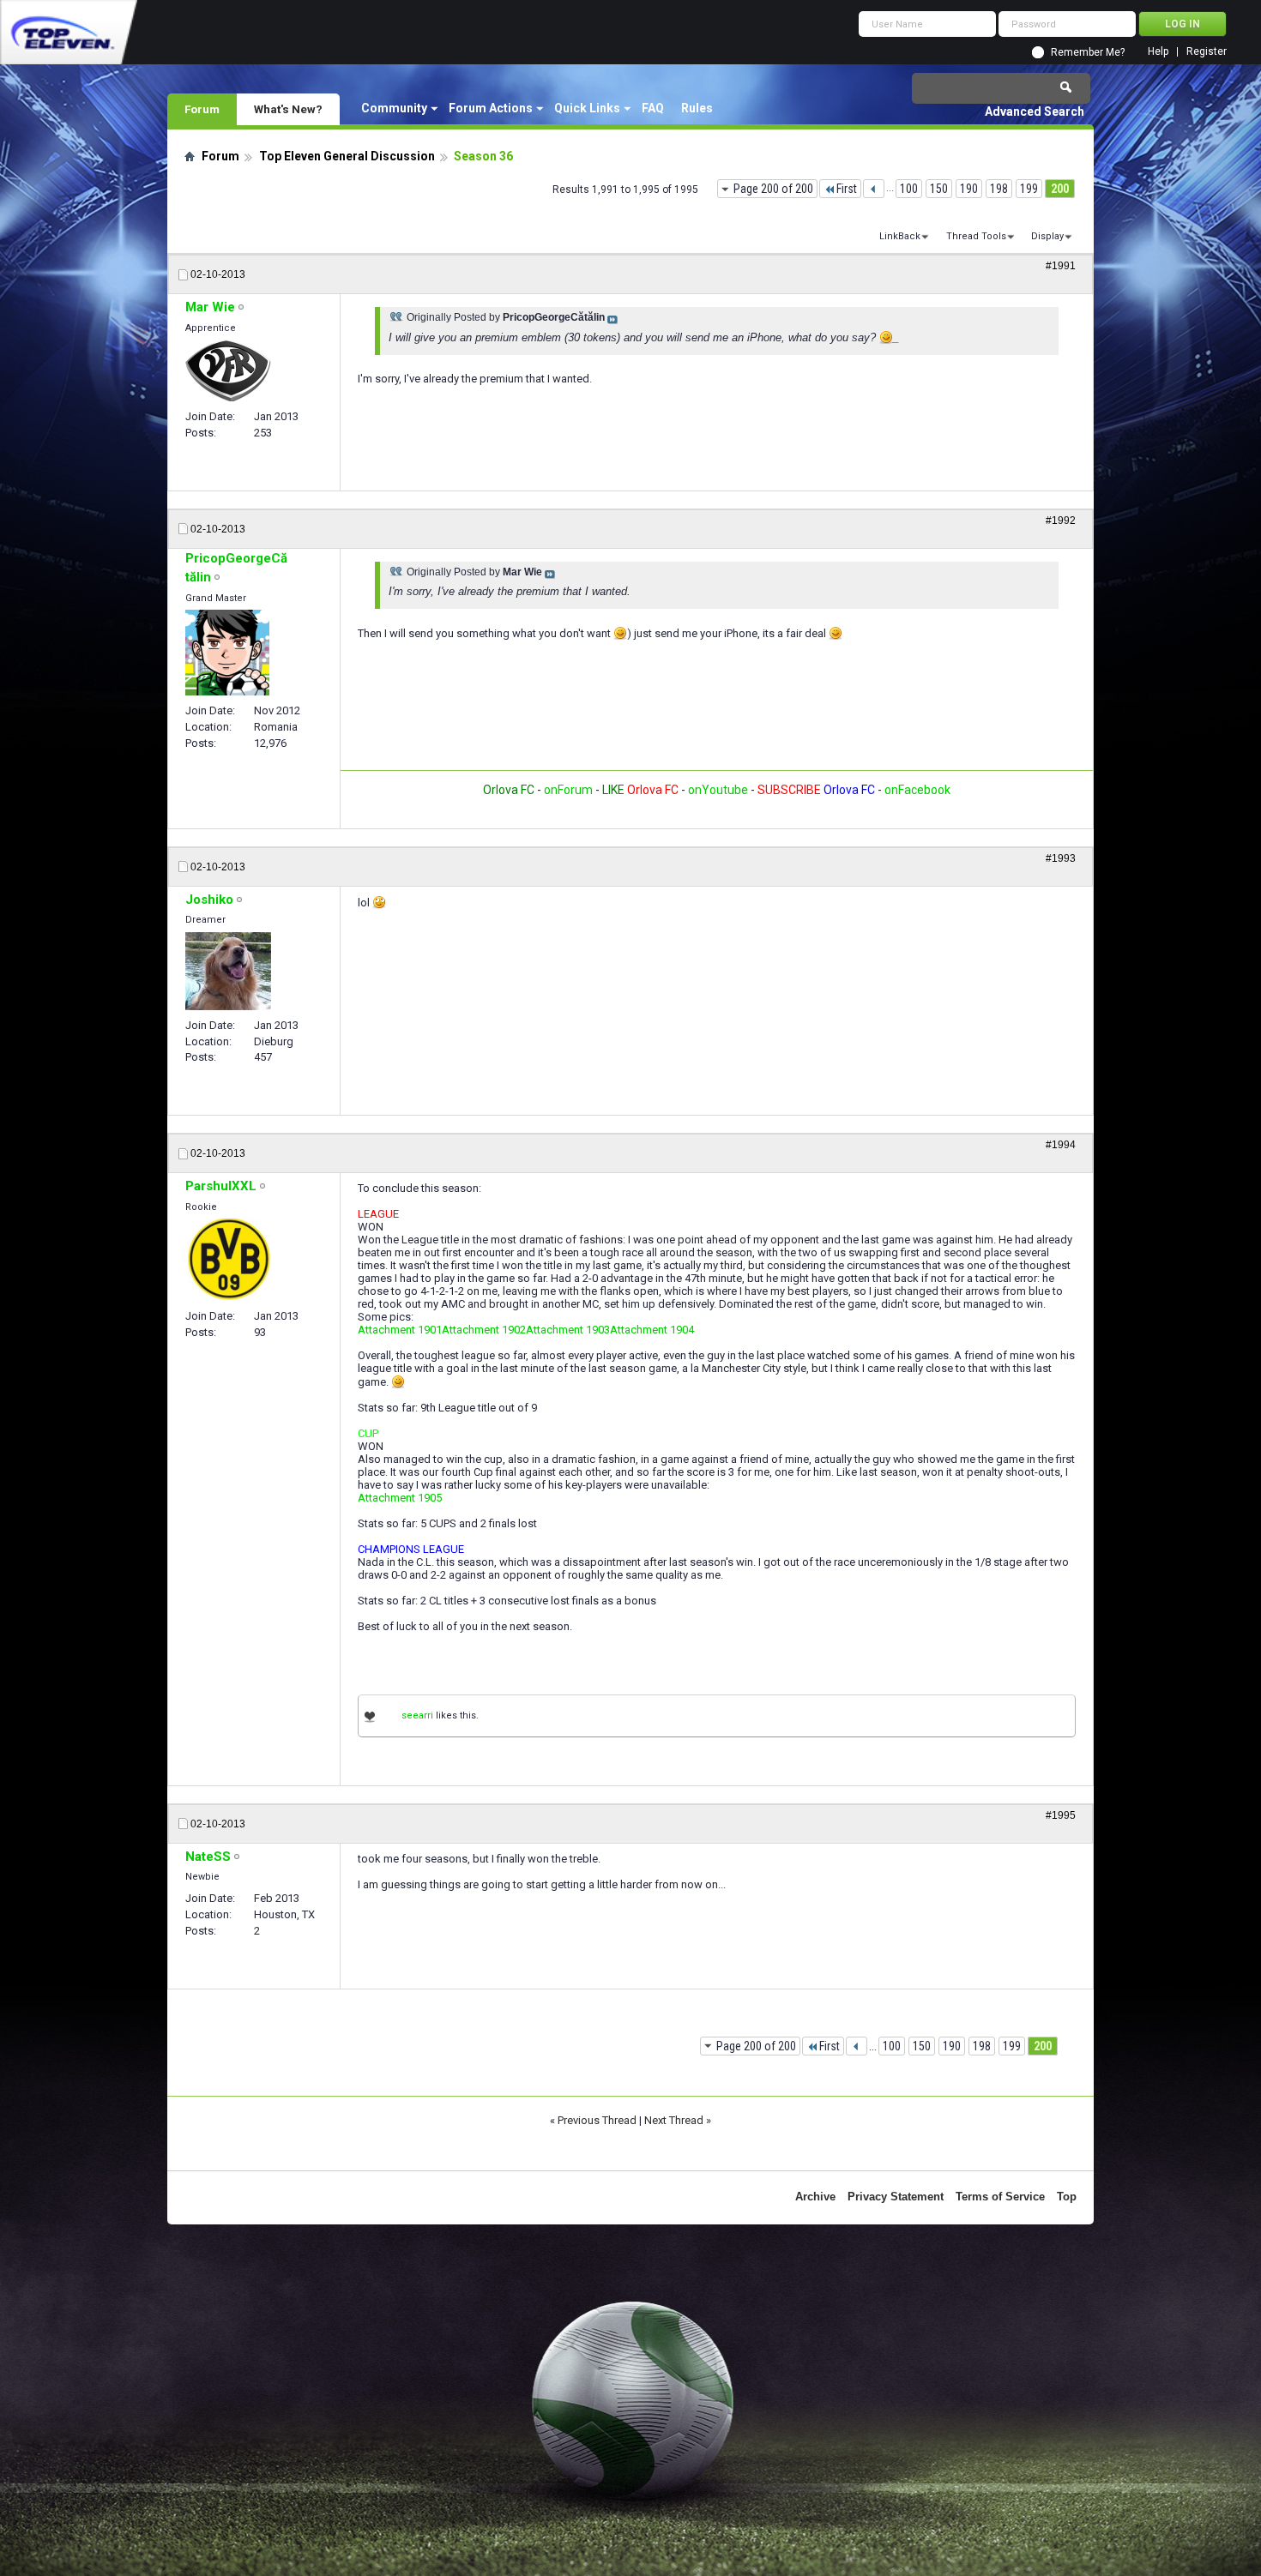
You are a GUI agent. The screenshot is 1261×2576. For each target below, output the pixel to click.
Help (1158, 52)
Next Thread (674, 2120)
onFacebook (917, 790)
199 (1029, 189)
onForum (568, 790)
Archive (815, 2197)
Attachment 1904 (652, 1330)
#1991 (1061, 266)
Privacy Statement (896, 2197)
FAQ (653, 108)
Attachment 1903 (568, 1330)
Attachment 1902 (484, 1330)
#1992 (1061, 521)
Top (1067, 2197)
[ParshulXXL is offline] (228, 1260)
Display (1047, 236)
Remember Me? (1088, 52)
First (847, 189)
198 (999, 189)
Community (394, 108)
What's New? (288, 109)
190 (969, 189)
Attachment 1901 (400, 1330)
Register (1207, 52)
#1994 (1061, 1145)
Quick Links (587, 108)
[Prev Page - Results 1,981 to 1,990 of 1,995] (874, 189)
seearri (417, 1715)
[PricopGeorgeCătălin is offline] (227, 653)
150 (939, 189)
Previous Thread (597, 2120)
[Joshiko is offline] (228, 971)
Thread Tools (976, 236)
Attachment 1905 (400, 1498)
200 (1060, 189)
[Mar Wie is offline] (228, 370)
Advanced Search (1035, 111)
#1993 (1061, 858)
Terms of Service (1000, 2197)
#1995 (1061, 1815)
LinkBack (900, 236)
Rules (697, 108)
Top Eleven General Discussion (347, 156)
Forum (202, 109)
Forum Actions (491, 108)
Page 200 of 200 (773, 189)
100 (909, 189)
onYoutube (717, 790)
